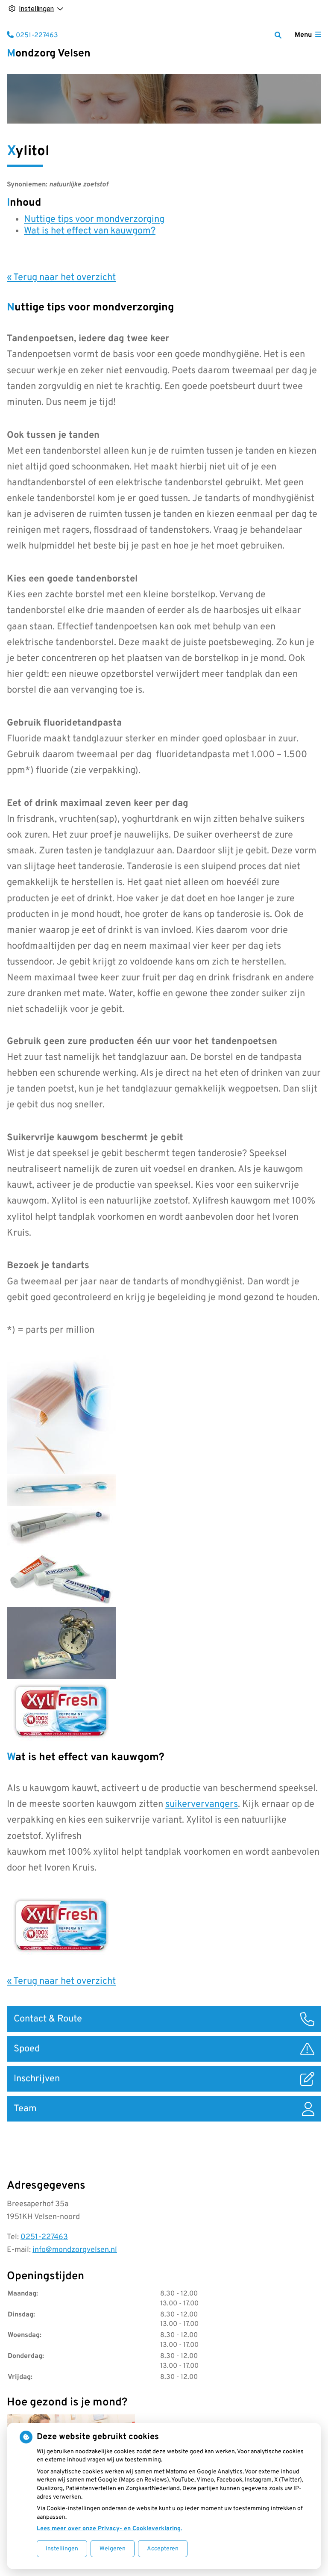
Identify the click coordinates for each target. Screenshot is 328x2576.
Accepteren (163, 2549)
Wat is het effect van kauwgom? (90, 231)
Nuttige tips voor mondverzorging (94, 220)
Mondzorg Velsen (49, 54)
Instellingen (62, 2549)
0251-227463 (44, 2237)
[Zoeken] (278, 35)
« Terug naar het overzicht (61, 278)
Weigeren (113, 2549)
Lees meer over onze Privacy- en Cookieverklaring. (109, 2529)
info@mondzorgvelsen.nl (75, 2250)
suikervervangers (202, 1804)
